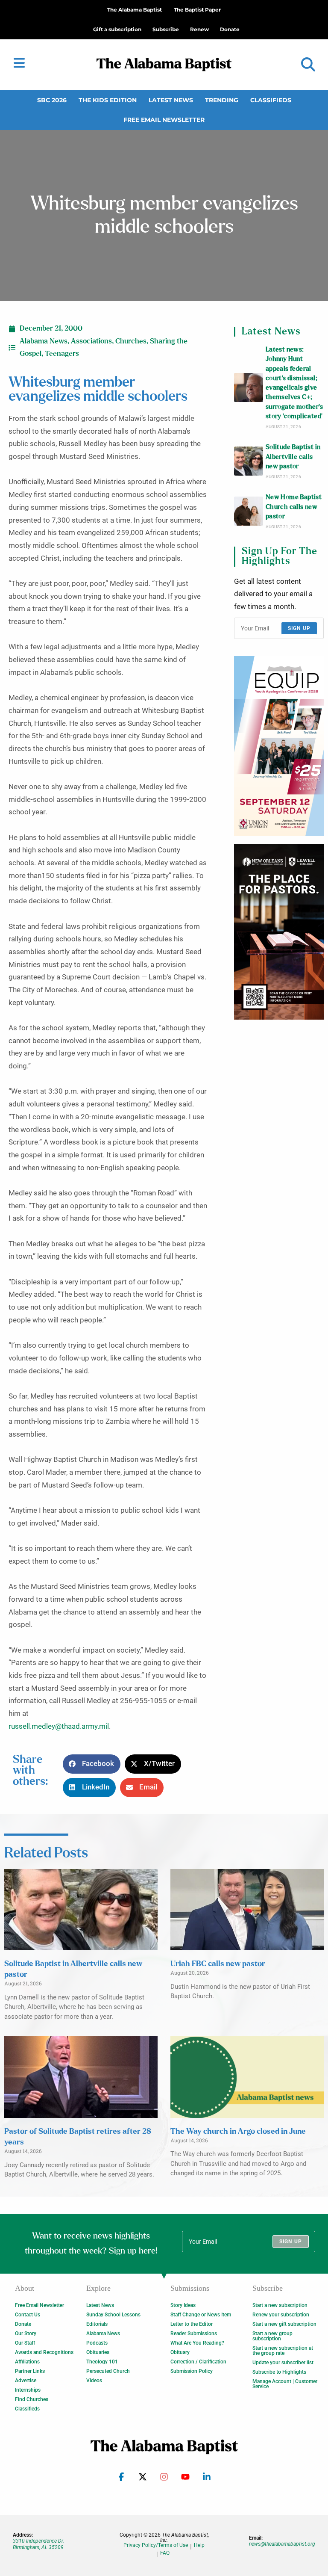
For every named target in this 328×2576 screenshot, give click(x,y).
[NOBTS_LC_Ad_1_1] (279, 932)
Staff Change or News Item (201, 2315)
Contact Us (28, 2315)
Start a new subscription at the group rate (283, 2351)
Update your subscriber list (283, 2363)
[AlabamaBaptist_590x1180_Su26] (279, 746)
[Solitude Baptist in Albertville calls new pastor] (249, 461)
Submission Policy (192, 2371)
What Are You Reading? (197, 2343)
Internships (28, 2390)
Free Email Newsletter (164, 120)
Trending (222, 100)
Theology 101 (102, 2362)
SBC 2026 (52, 100)
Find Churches (32, 2399)
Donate (23, 2324)
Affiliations (27, 2362)
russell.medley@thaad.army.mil (59, 1726)
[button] (308, 65)
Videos (94, 2381)
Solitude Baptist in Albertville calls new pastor (293, 457)
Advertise (26, 2381)
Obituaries (98, 2352)
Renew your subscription (281, 2315)
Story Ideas (183, 2305)
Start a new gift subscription (284, 2324)
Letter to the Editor (192, 2324)
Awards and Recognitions (44, 2352)
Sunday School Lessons (113, 2315)
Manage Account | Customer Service (285, 2384)
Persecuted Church (108, 2371)
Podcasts (97, 2343)
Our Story (26, 2333)
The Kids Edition (108, 100)
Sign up (299, 628)
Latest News (171, 100)
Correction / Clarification (198, 2362)
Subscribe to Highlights (279, 2372)
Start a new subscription (280, 2305)
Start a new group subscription (272, 2336)
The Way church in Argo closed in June (238, 2132)
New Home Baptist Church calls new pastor (294, 507)
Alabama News (44, 341)
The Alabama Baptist (135, 10)
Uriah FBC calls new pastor (218, 1964)
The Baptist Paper (197, 10)
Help (199, 2545)
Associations (91, 341)
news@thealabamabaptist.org (282, 2544)
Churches (131, 341)
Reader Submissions (194, 2333)
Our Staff (25, 2343)
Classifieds (271, 100)
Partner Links (30, 2371)
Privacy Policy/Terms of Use (156, 2545)
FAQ (165, 2553)
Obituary (180, 2352)
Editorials (97, 2324)
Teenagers (62, 354)
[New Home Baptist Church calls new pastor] (249, 511)
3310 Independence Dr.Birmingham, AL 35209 (38, 2544)
